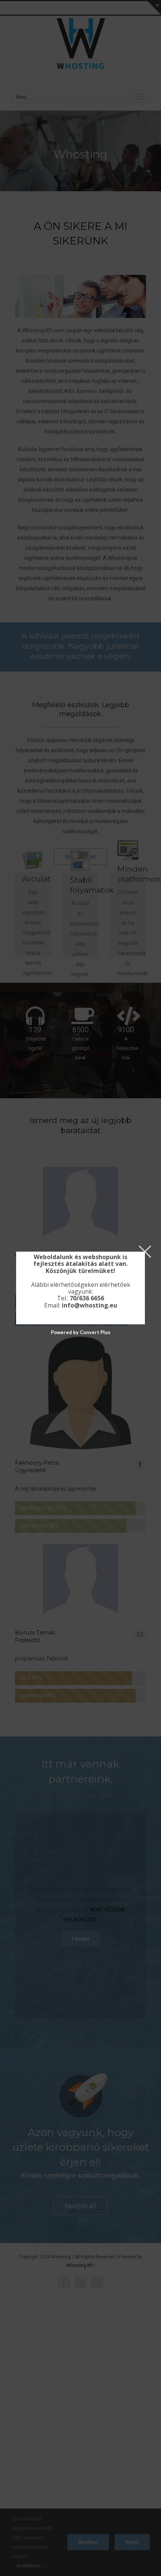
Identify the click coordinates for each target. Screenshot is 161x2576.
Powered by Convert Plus (81, 1332)
